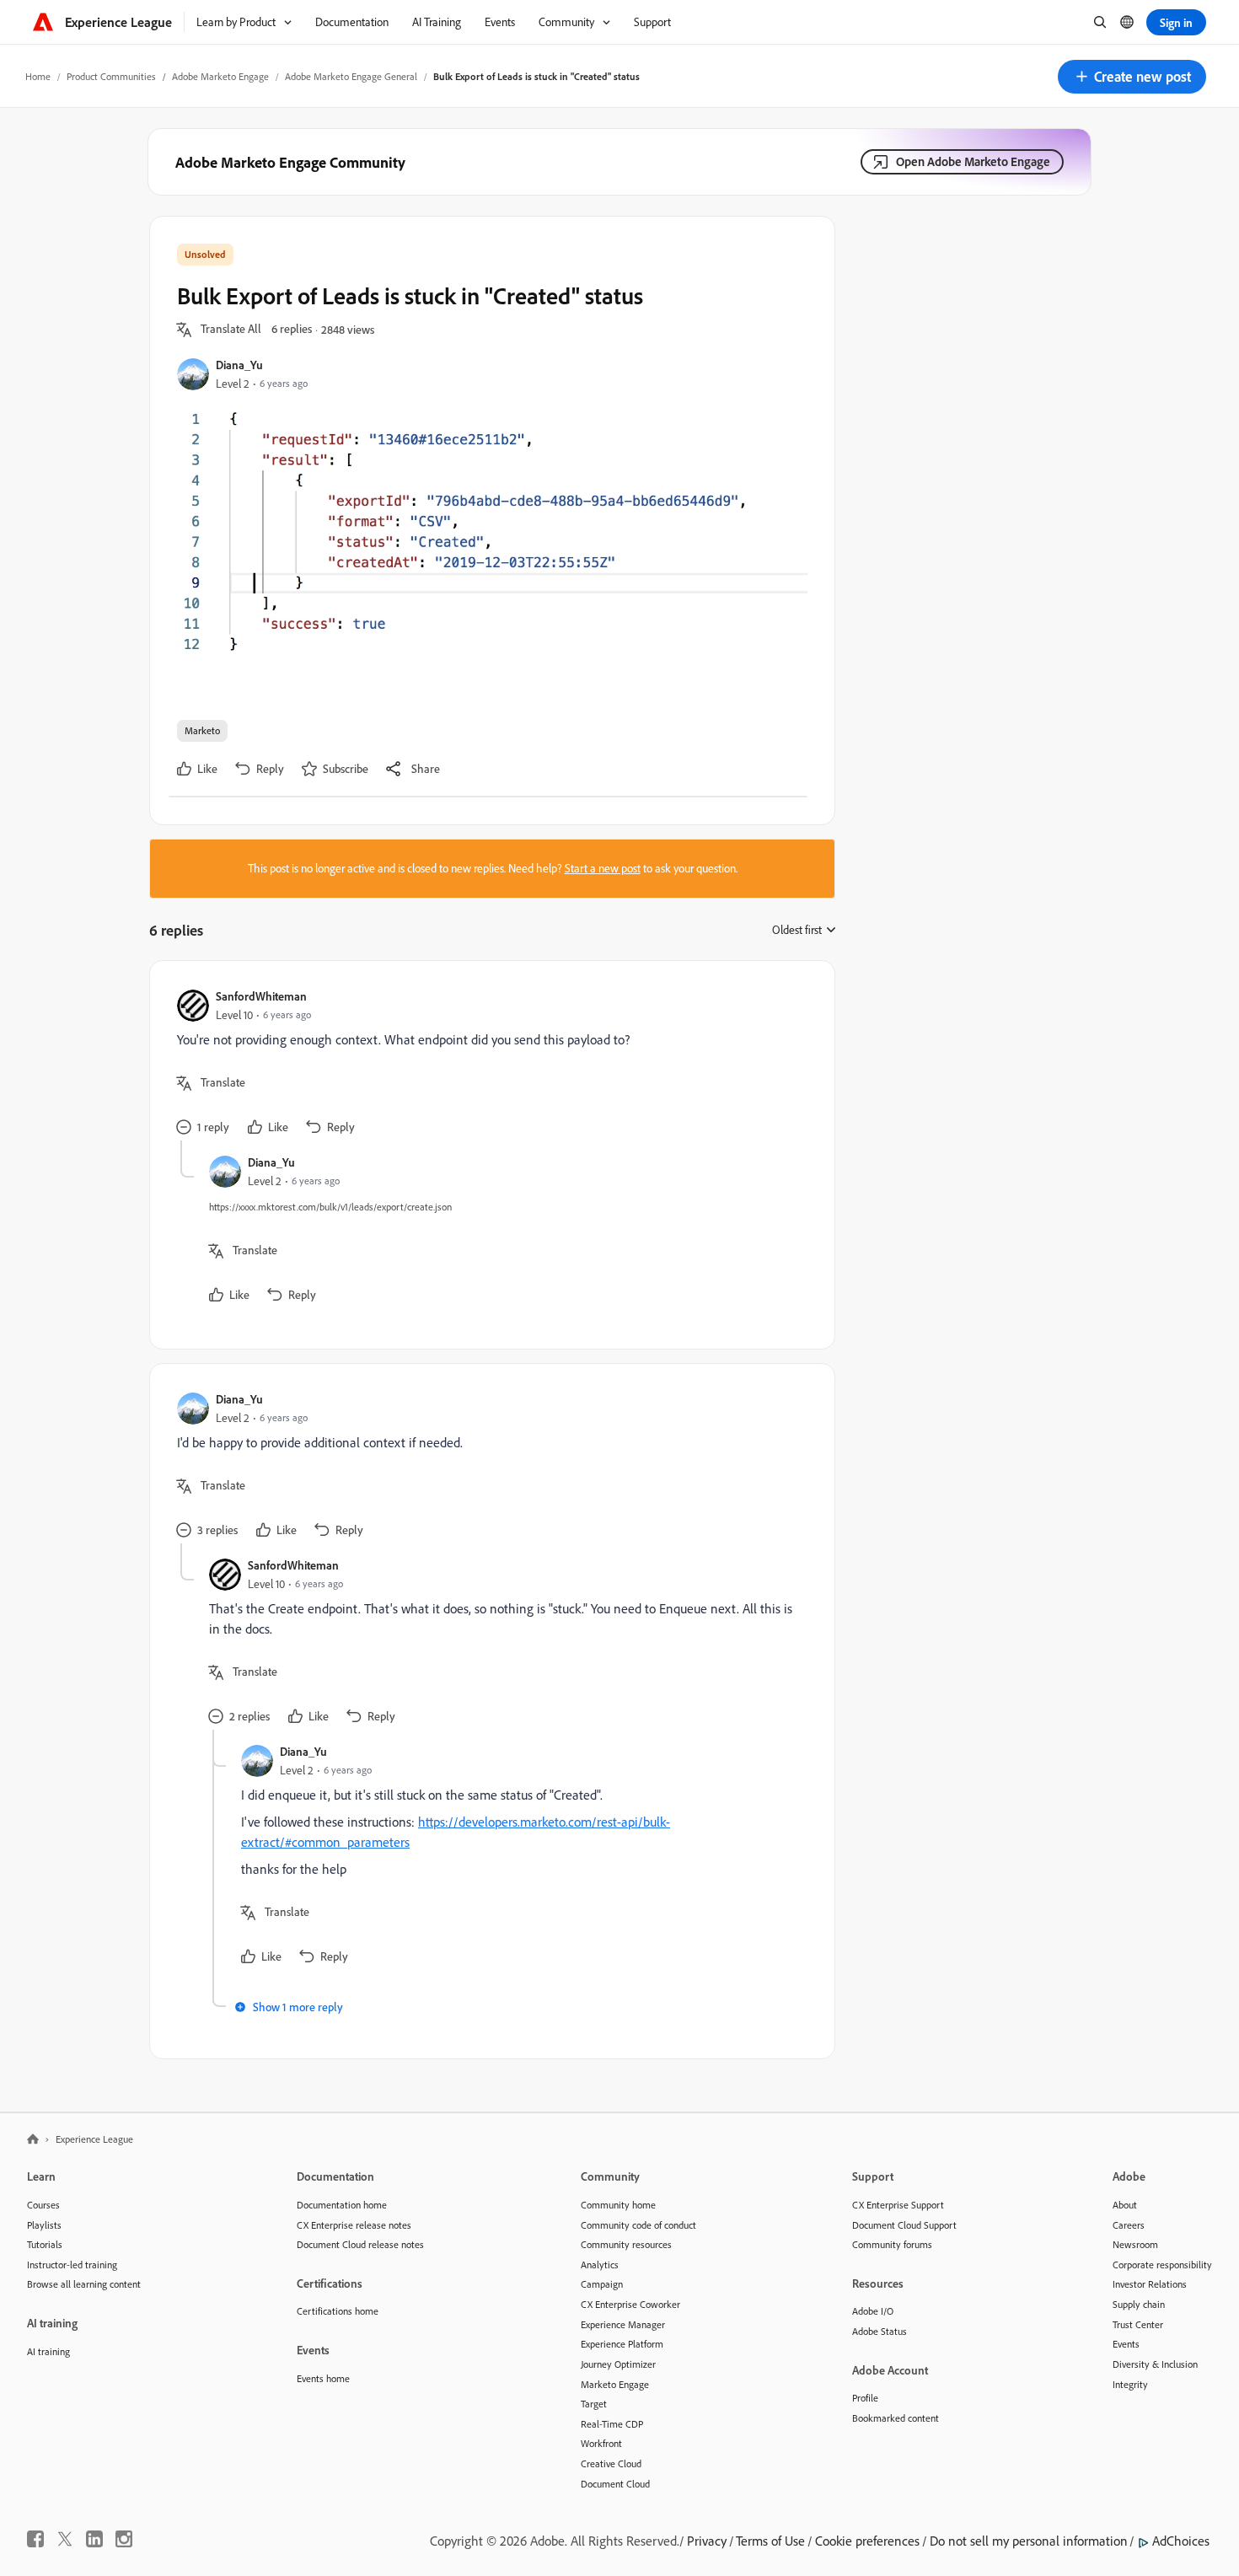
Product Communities (111, 76)
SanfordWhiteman (261, 996)
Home (38, 76)
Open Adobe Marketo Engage (973, 161)
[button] (1132, 77)
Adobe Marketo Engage (220, 76)
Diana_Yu (239, 365)
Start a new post (603, 868)
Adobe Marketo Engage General (351, 76)
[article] (488, 1064)
